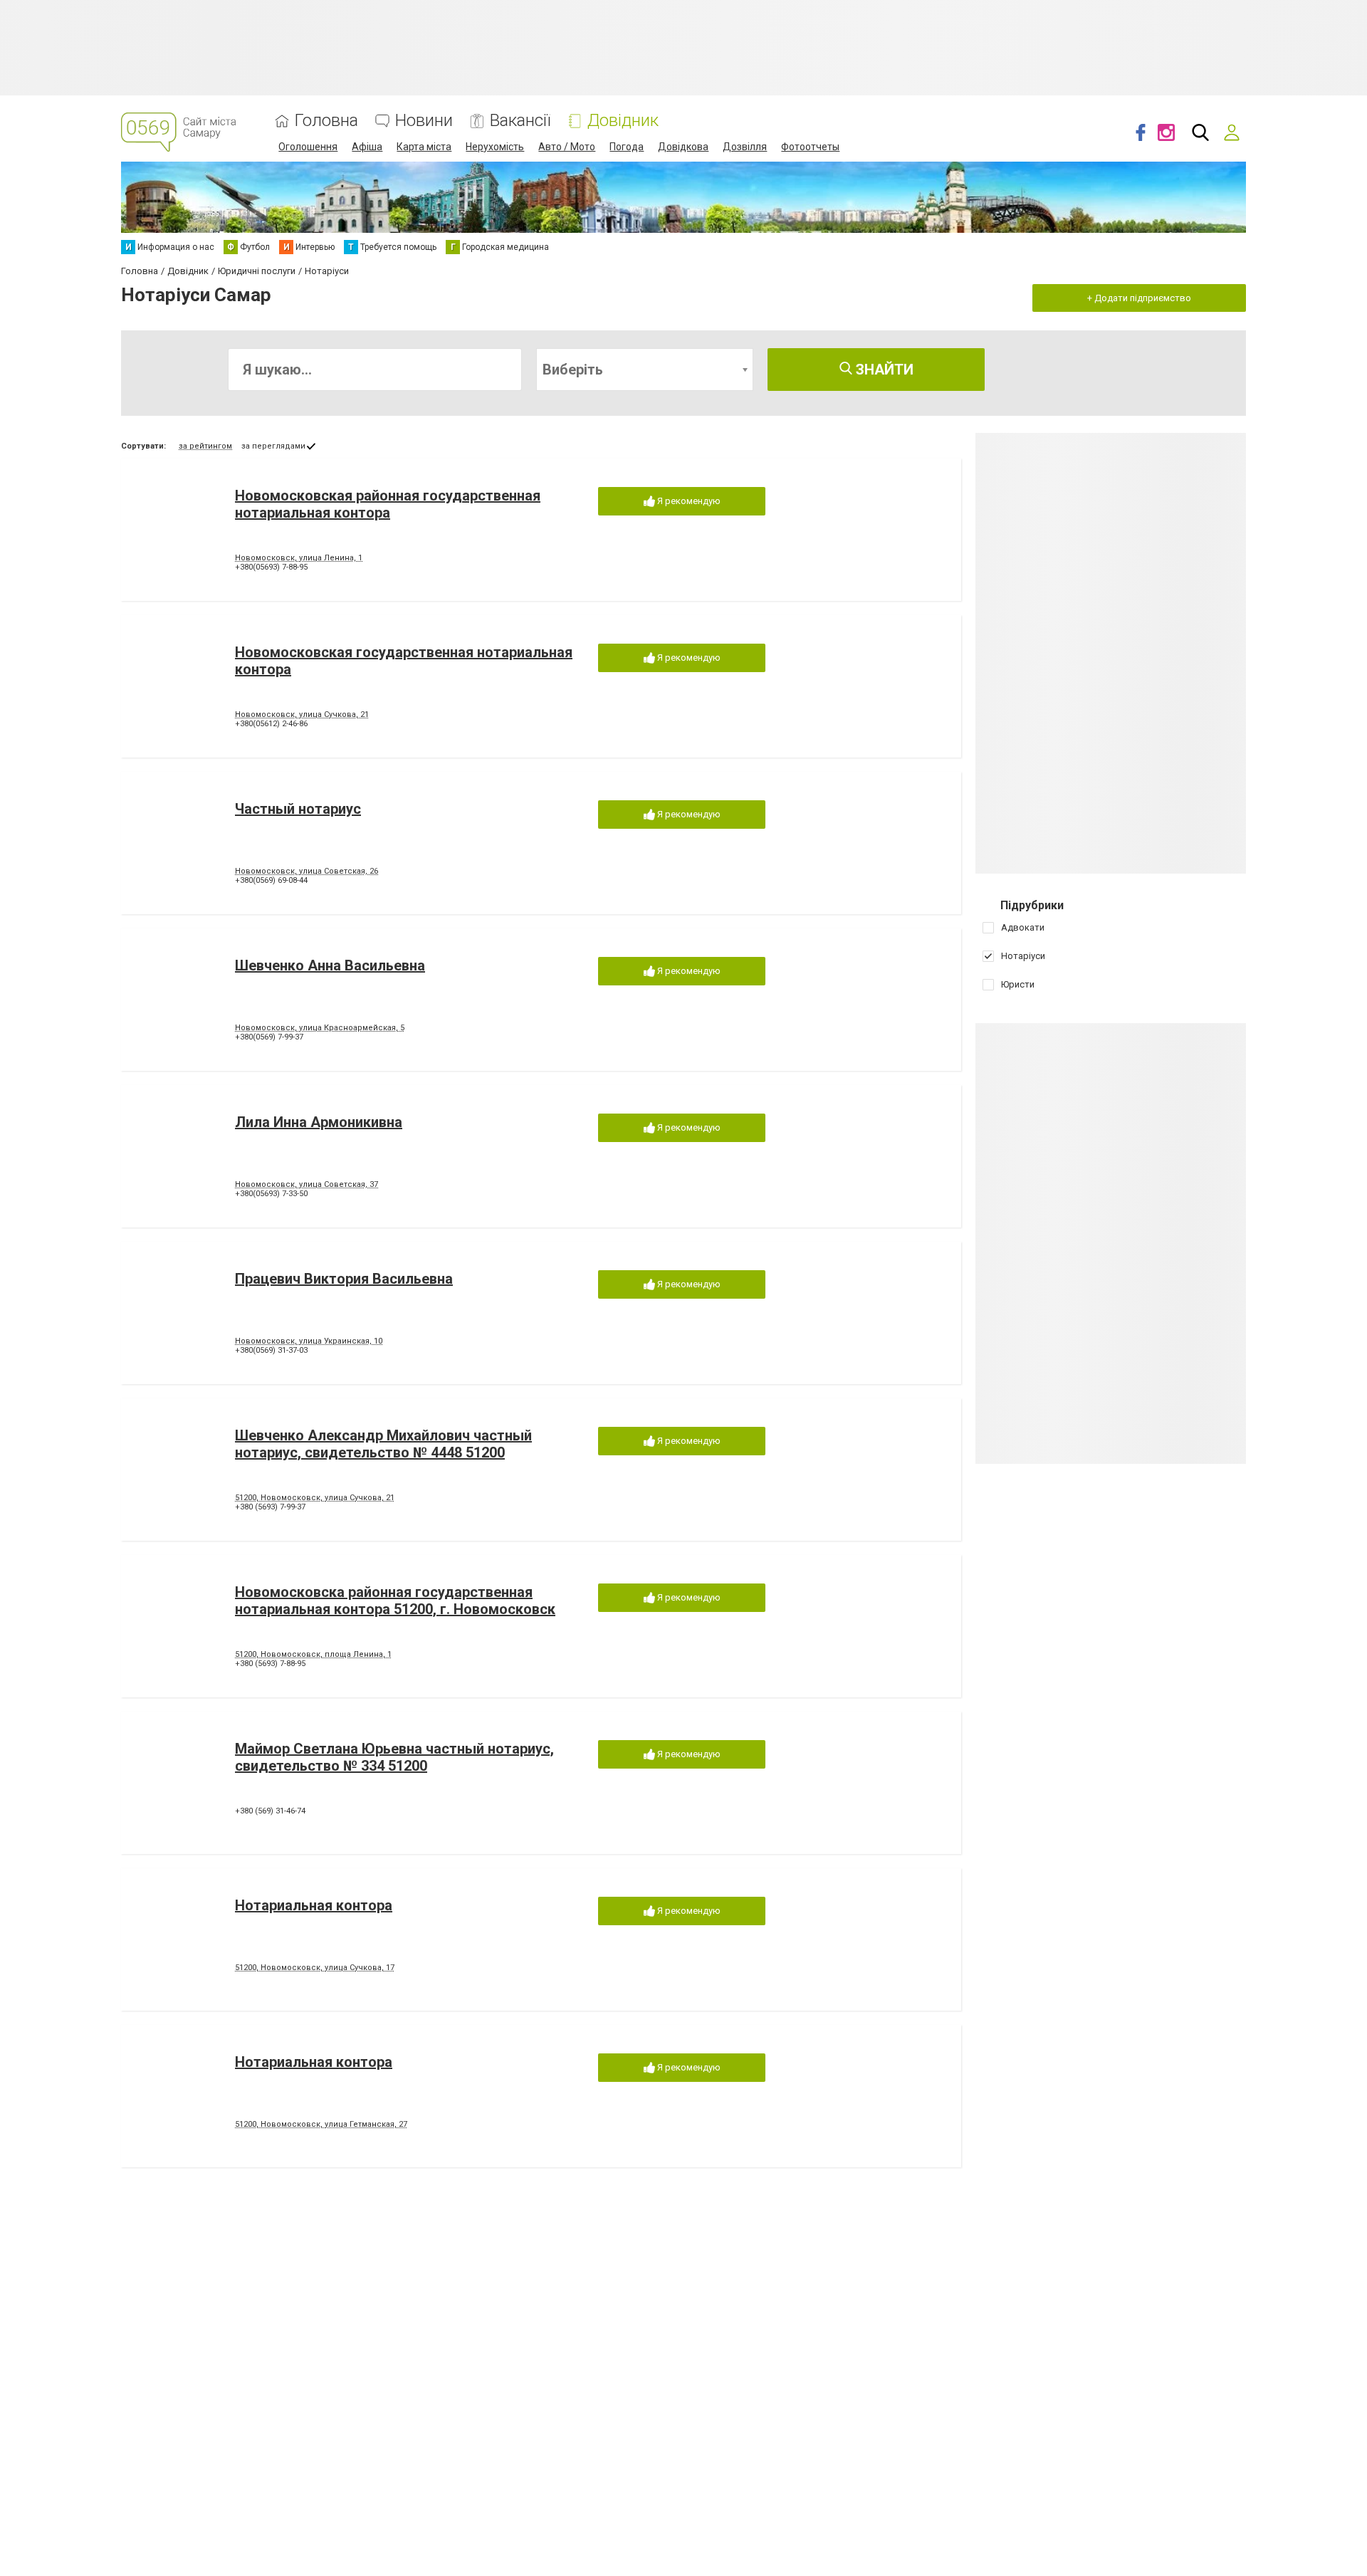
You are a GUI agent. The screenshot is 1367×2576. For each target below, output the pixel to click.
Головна (326, 121)
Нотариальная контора (314, 1905)
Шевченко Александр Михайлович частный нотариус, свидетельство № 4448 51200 (383, 1444)
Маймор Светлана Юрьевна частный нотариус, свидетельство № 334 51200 (394, 1757)
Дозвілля (745, 147)
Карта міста (424, 147)
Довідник (623, 121)
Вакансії (520, 121)
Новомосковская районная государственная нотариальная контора (388, 504)
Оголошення (308, 147)
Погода (627, 147)
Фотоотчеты (810, 147)
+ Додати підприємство (1139, 298)
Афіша (367, 147)
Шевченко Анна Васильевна (330, 965)
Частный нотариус (298, 809)
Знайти (883, 370)
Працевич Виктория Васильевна (344, 1279)
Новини (424, 121)
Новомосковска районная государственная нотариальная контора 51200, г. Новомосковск (395, 1601)
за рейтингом (205, 446)
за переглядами (273, 446)
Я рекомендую (688, 501)
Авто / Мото (567, 147)
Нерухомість (495, 147)
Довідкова (683, 147)
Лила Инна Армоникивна (319, 1122)
